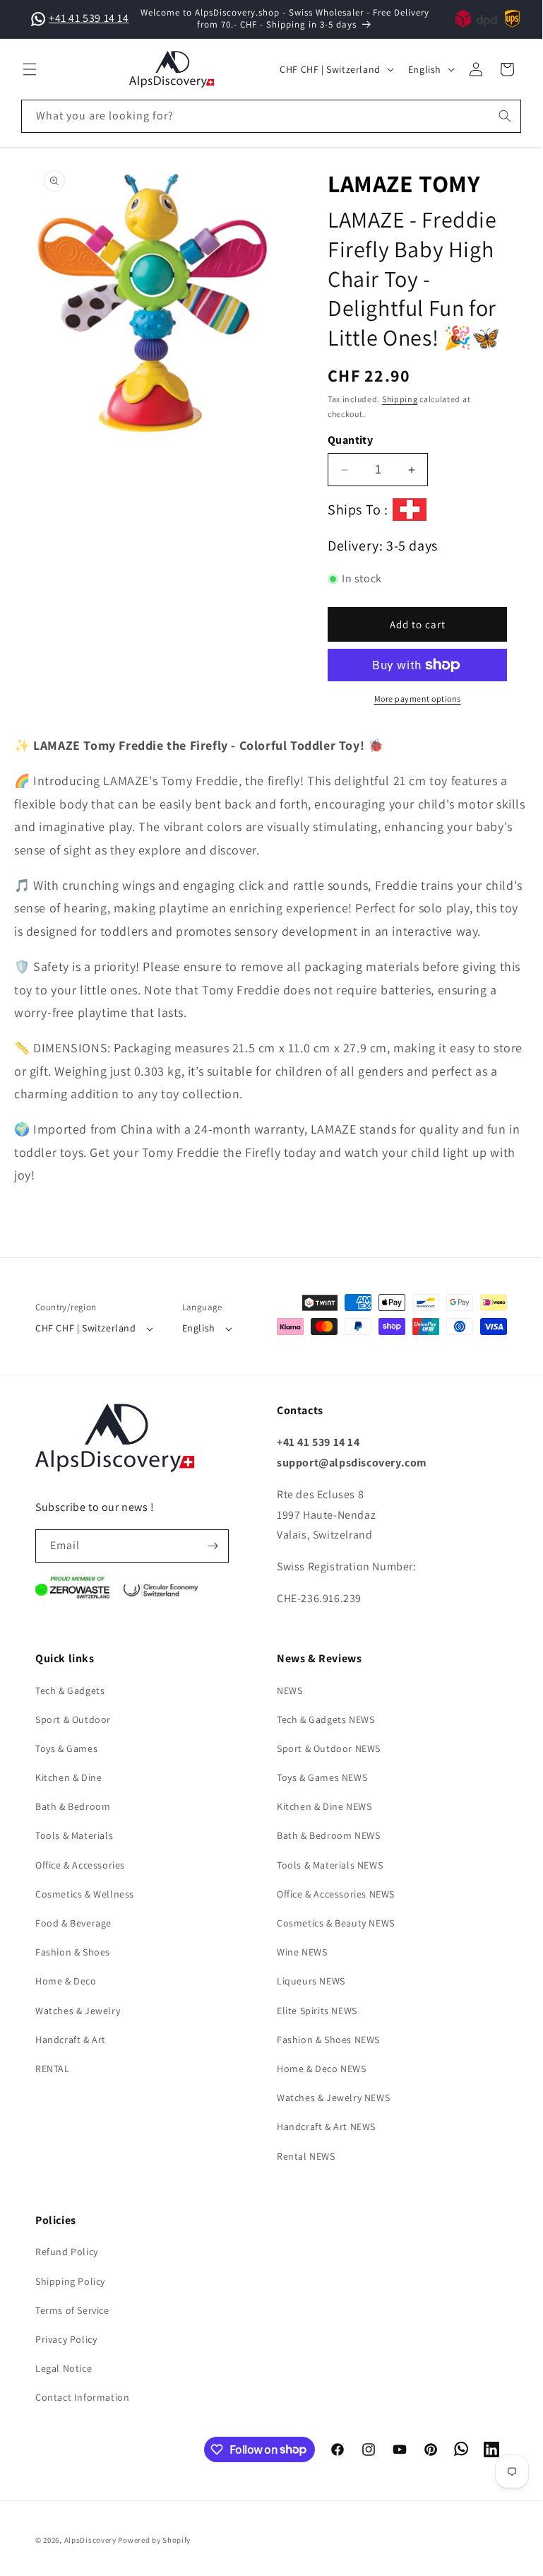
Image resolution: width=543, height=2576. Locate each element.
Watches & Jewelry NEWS (333, 2098)
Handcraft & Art (71, 2040)
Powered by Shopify (154, 2540)
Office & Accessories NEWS (336, 1894)
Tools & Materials (74, 1835)
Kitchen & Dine (68, 1777)
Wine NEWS (302, 1952)
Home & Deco (66, 1981)
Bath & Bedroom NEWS (328, 1835)
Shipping (400, 399)
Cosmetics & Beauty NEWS (336, 1923)
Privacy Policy (66, 2339)
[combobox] (271, 116)
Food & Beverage (73, 1923)
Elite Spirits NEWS (317, 2011)
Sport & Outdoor (73, 1719)
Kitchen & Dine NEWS (324, 1806)
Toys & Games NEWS (322, 1777)
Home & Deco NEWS (322, 2069)
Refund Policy (67, 2252)
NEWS (290, 1690)
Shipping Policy (70, 2281)
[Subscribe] (213, 1546)
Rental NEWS (306, 2156)
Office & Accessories (80, 1865)
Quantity (350, 440)
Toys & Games (66, 1748)
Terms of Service (72, 2310)
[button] (30, 69)
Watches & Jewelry (78, 2011)
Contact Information (82, 2397)
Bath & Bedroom (73, 1806)
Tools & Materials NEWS (330, 1865)
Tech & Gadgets (70, 1690)
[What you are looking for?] (505, 116)
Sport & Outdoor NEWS (329, 1748)
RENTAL (53, 2069)
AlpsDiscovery (90, 2540)
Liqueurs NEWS (311, 1981)
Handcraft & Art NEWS (326, 2127)
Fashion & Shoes (73, 1952)
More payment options (418, 699)
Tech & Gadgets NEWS (326, 1719)
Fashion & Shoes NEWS (328, 2040)
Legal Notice (64, 2368)
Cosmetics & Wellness (85, 1894)
